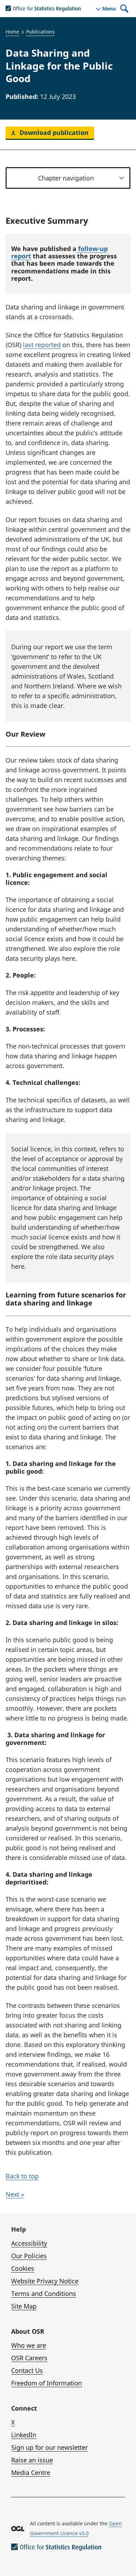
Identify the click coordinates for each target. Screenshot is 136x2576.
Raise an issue (32, 2460)
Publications (40, 32)
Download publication (53, 133)
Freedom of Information (47, 2383)
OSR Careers (29, 2358)
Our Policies (29, 2256)
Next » (15, 2194)
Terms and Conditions (44, 2294)
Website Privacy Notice (45, 2281)
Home (12, 32)
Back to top (22, 2176)
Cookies (23, 2268)
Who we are (29, 2345)
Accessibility (29, 2243)
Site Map (24, 2306)
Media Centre (31, 2473)
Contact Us (27, 2370)
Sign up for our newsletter (50, 2447)
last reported (42, 345)
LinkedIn (24, 2435)
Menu (109, 9)
